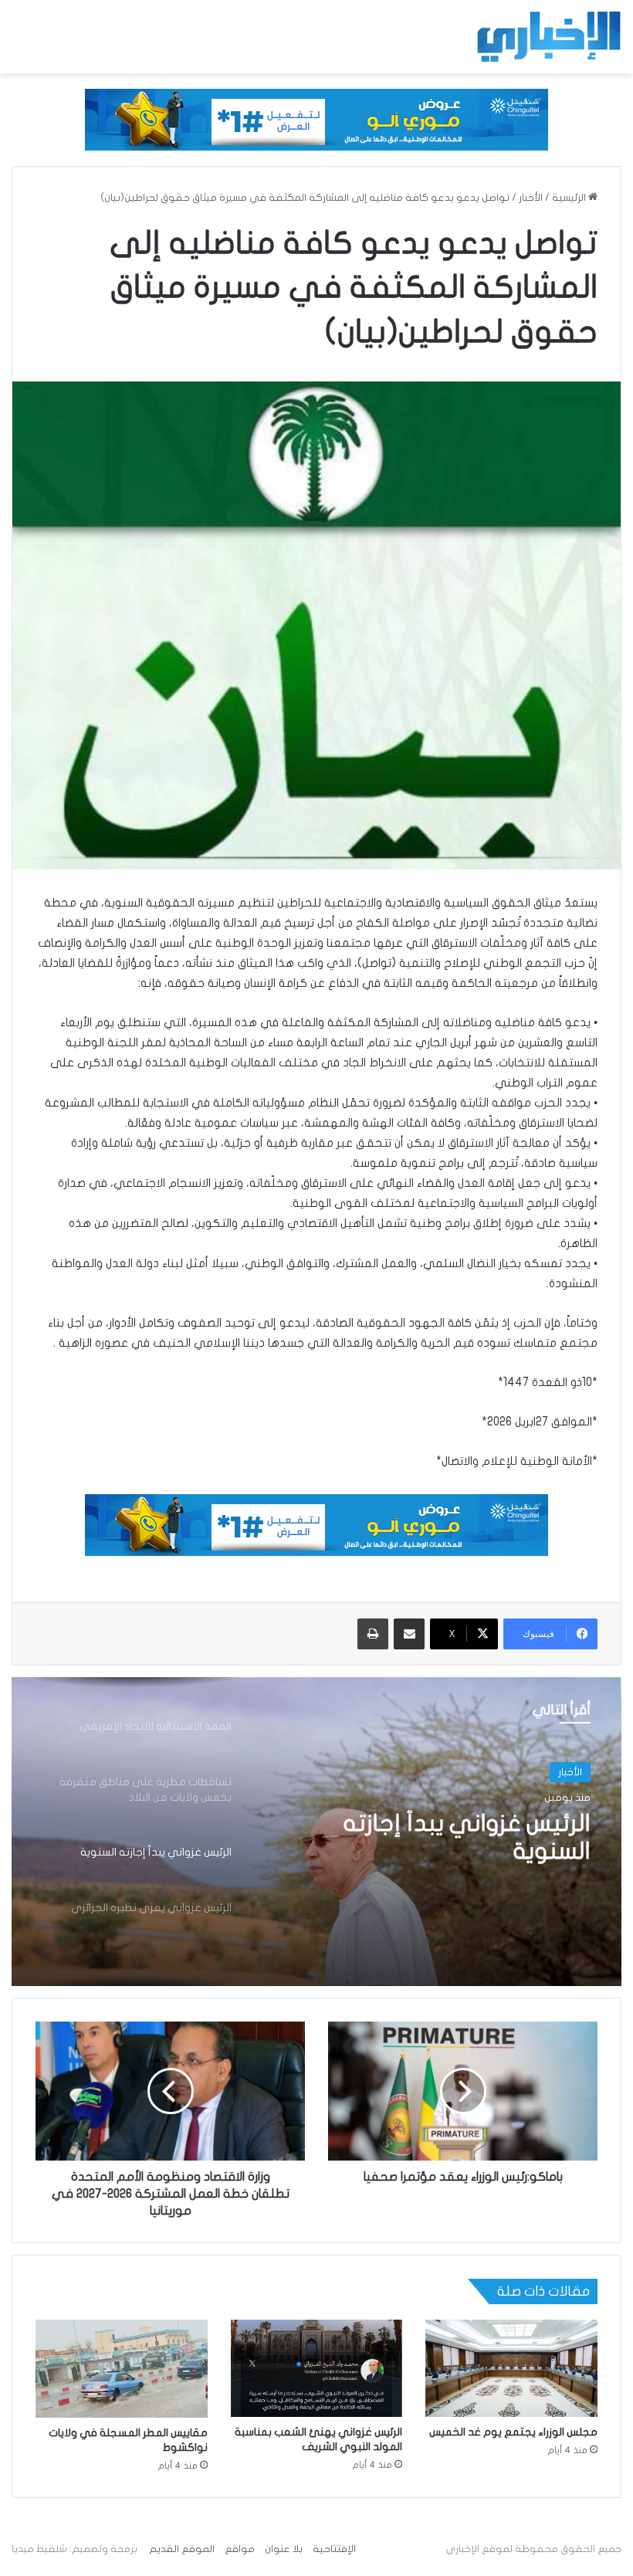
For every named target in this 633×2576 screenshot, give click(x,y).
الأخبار (531, 198)
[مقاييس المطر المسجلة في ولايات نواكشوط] (122, 2368)
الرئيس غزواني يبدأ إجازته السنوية (467, 1837)
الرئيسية (570, 198)
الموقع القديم (182, 2549)
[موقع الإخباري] (548, 37)
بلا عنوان (284, 2549)
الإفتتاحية (334, 2549)
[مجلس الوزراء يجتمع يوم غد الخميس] (511, 2368)
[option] (316, 1832)
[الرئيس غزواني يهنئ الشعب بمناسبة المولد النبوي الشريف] (317, 2368)
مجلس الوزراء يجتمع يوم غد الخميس (513, 2432)
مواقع (240, 2549)
